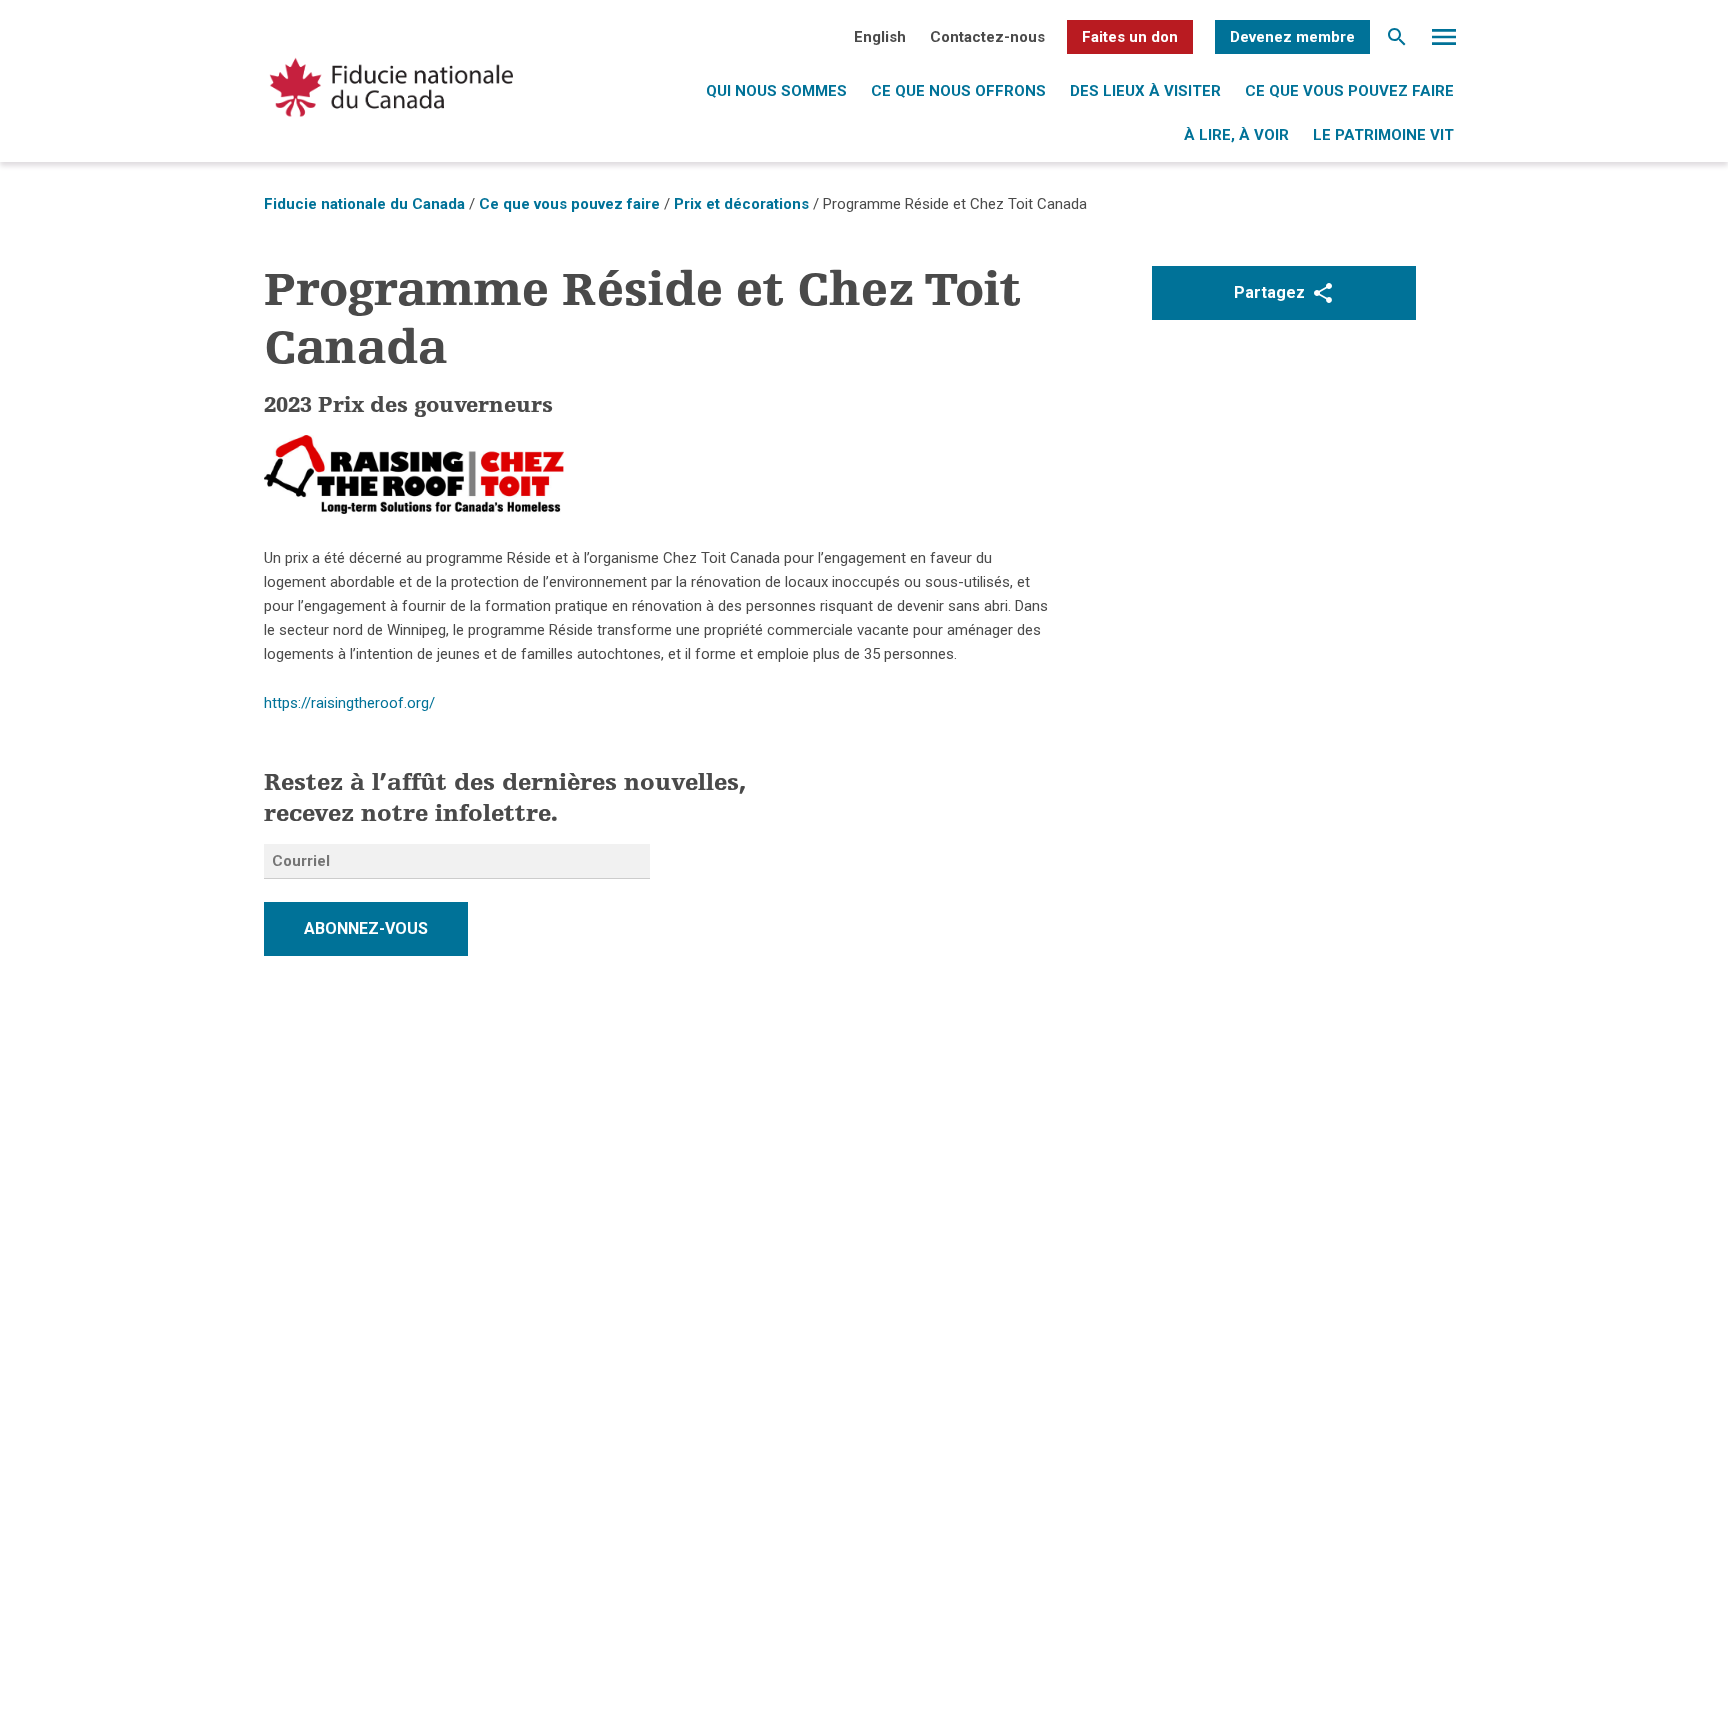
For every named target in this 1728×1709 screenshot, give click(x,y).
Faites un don (1130, 37)
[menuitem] (880, 37)
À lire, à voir (1236, 135)
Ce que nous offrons (958, 91)
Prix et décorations (741, 204)
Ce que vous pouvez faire (1349, 91)
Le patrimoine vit (1383, 135)
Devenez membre (1292, 37)
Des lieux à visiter (1145, 91)
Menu (1444, 42)
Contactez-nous (987, 37)
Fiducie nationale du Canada (364, 204)
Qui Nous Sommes (776, 91)
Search (1397, 42)
